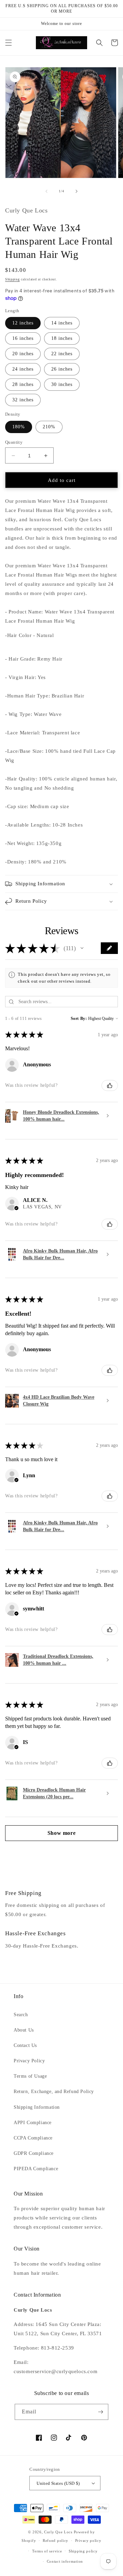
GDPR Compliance (34, 2153)
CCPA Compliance (33, 2138)
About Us (24, 2030)
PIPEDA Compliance (36, 2169)
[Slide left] (46, 191)
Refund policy (56, 2540)
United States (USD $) (58, 2483)
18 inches (62, 338)
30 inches (62, 384)
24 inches (23, 369)
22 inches (62, 354)
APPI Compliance (33, 2123)
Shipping (12, 279)
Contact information (65, 2561)
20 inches (23, 354)
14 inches (62, 323)
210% (49, 427)
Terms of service (47, 2551)
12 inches (23, 323)
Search (21, 2015)
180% (19, 427)
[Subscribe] (100, 2412)
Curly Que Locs (58, 2532)
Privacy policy (88, 2540)
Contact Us (25, 2045)
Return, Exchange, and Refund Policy (54, 2092)
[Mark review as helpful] (110, 1085)
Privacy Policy (29, 2061)
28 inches (23, 384)
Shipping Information (37, 2107)
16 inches (23, 338)
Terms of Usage (30, 2076)
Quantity (14, 442)
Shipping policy (83, 2551)
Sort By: (79, 1019)
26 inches (62, 369)
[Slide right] (77, 191)
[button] (9, 43)
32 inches (23, 400)
